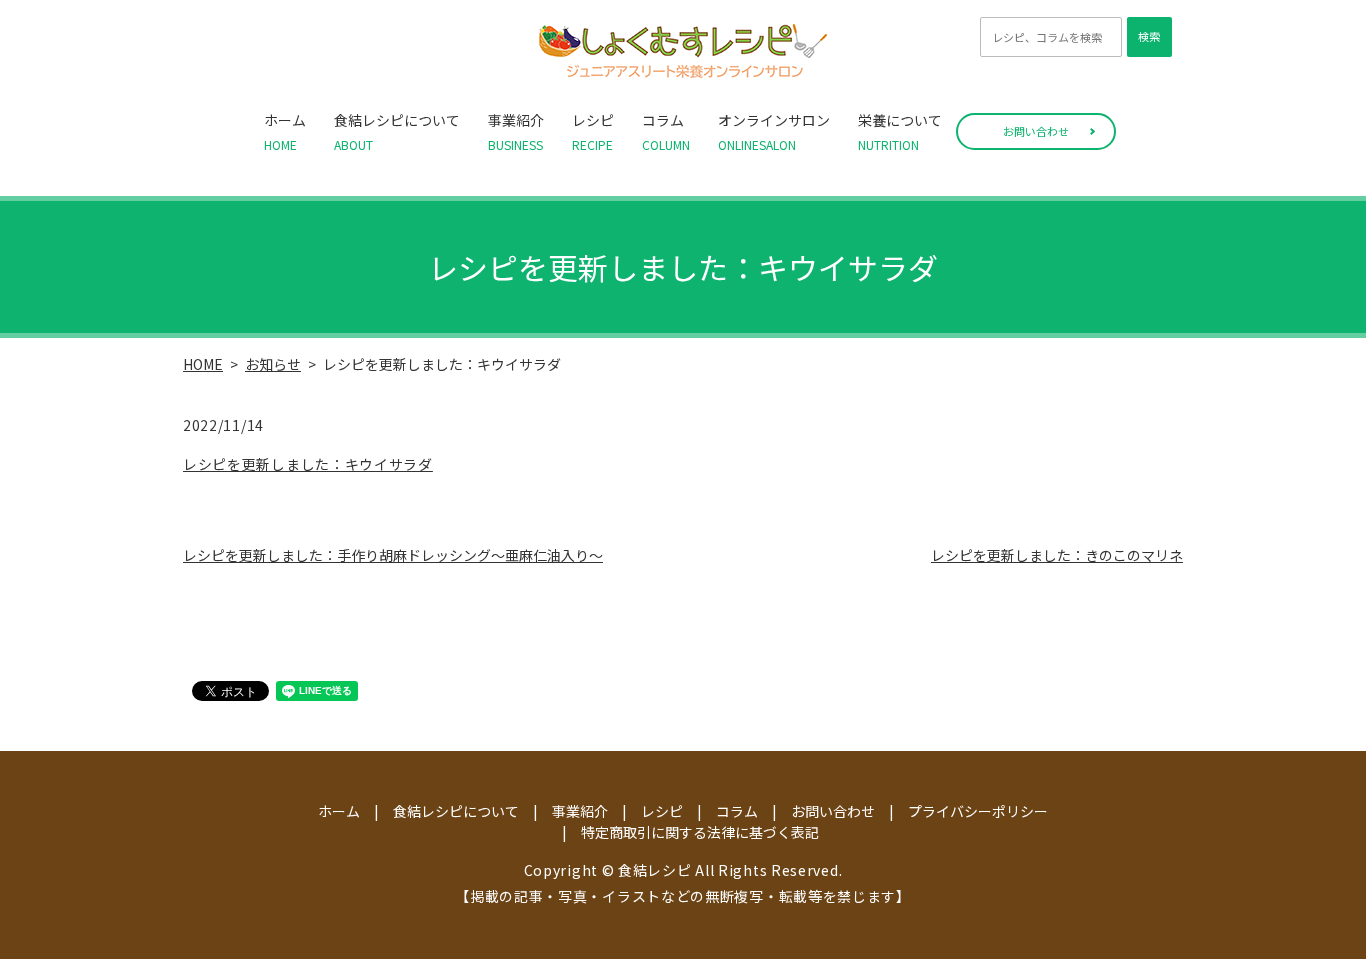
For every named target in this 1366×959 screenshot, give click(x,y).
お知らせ (273, 364)
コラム (666, 131)
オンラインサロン (774, 131)
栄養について (900, 131)
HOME (203, 364)
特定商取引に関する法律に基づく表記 (700, 832)
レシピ (593, 131)
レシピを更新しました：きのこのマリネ (1057, 555)
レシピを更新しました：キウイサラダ (308, 464)
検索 (1149, 36)
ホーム (285, 131)
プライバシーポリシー (978, 811)
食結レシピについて (397, 131)
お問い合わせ (1036, 131)
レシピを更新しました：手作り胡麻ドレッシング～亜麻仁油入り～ (393, 555)
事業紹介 (516, 131)
